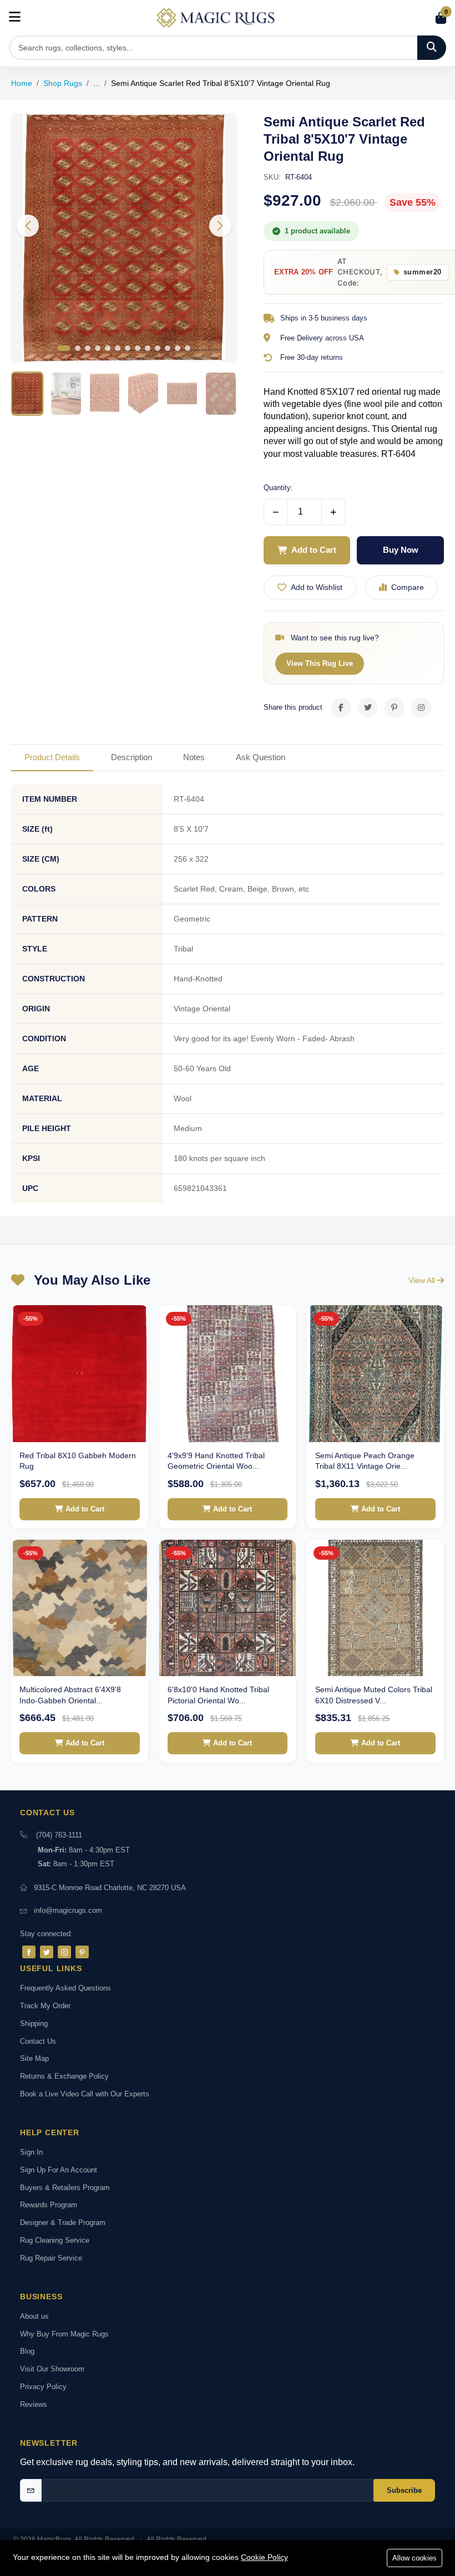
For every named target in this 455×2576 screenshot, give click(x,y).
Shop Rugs (63, 83)
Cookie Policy (264, 2557)
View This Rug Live (320, 663)
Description (132, 757)
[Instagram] (64, 1952)
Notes (194, 757)
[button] (220, 226)
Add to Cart (314, 550)
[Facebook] (29, 1952)
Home (22, 83)
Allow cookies (414, 2558)
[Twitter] (47, 1952)
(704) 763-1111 (59, 1835)
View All (423, 1280)
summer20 (423, 272)
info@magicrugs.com (68, 1910)
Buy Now (401, 550)
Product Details (52, 757)
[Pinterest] (82, 1952)
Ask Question (261, 757)
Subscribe (404, 2490)
